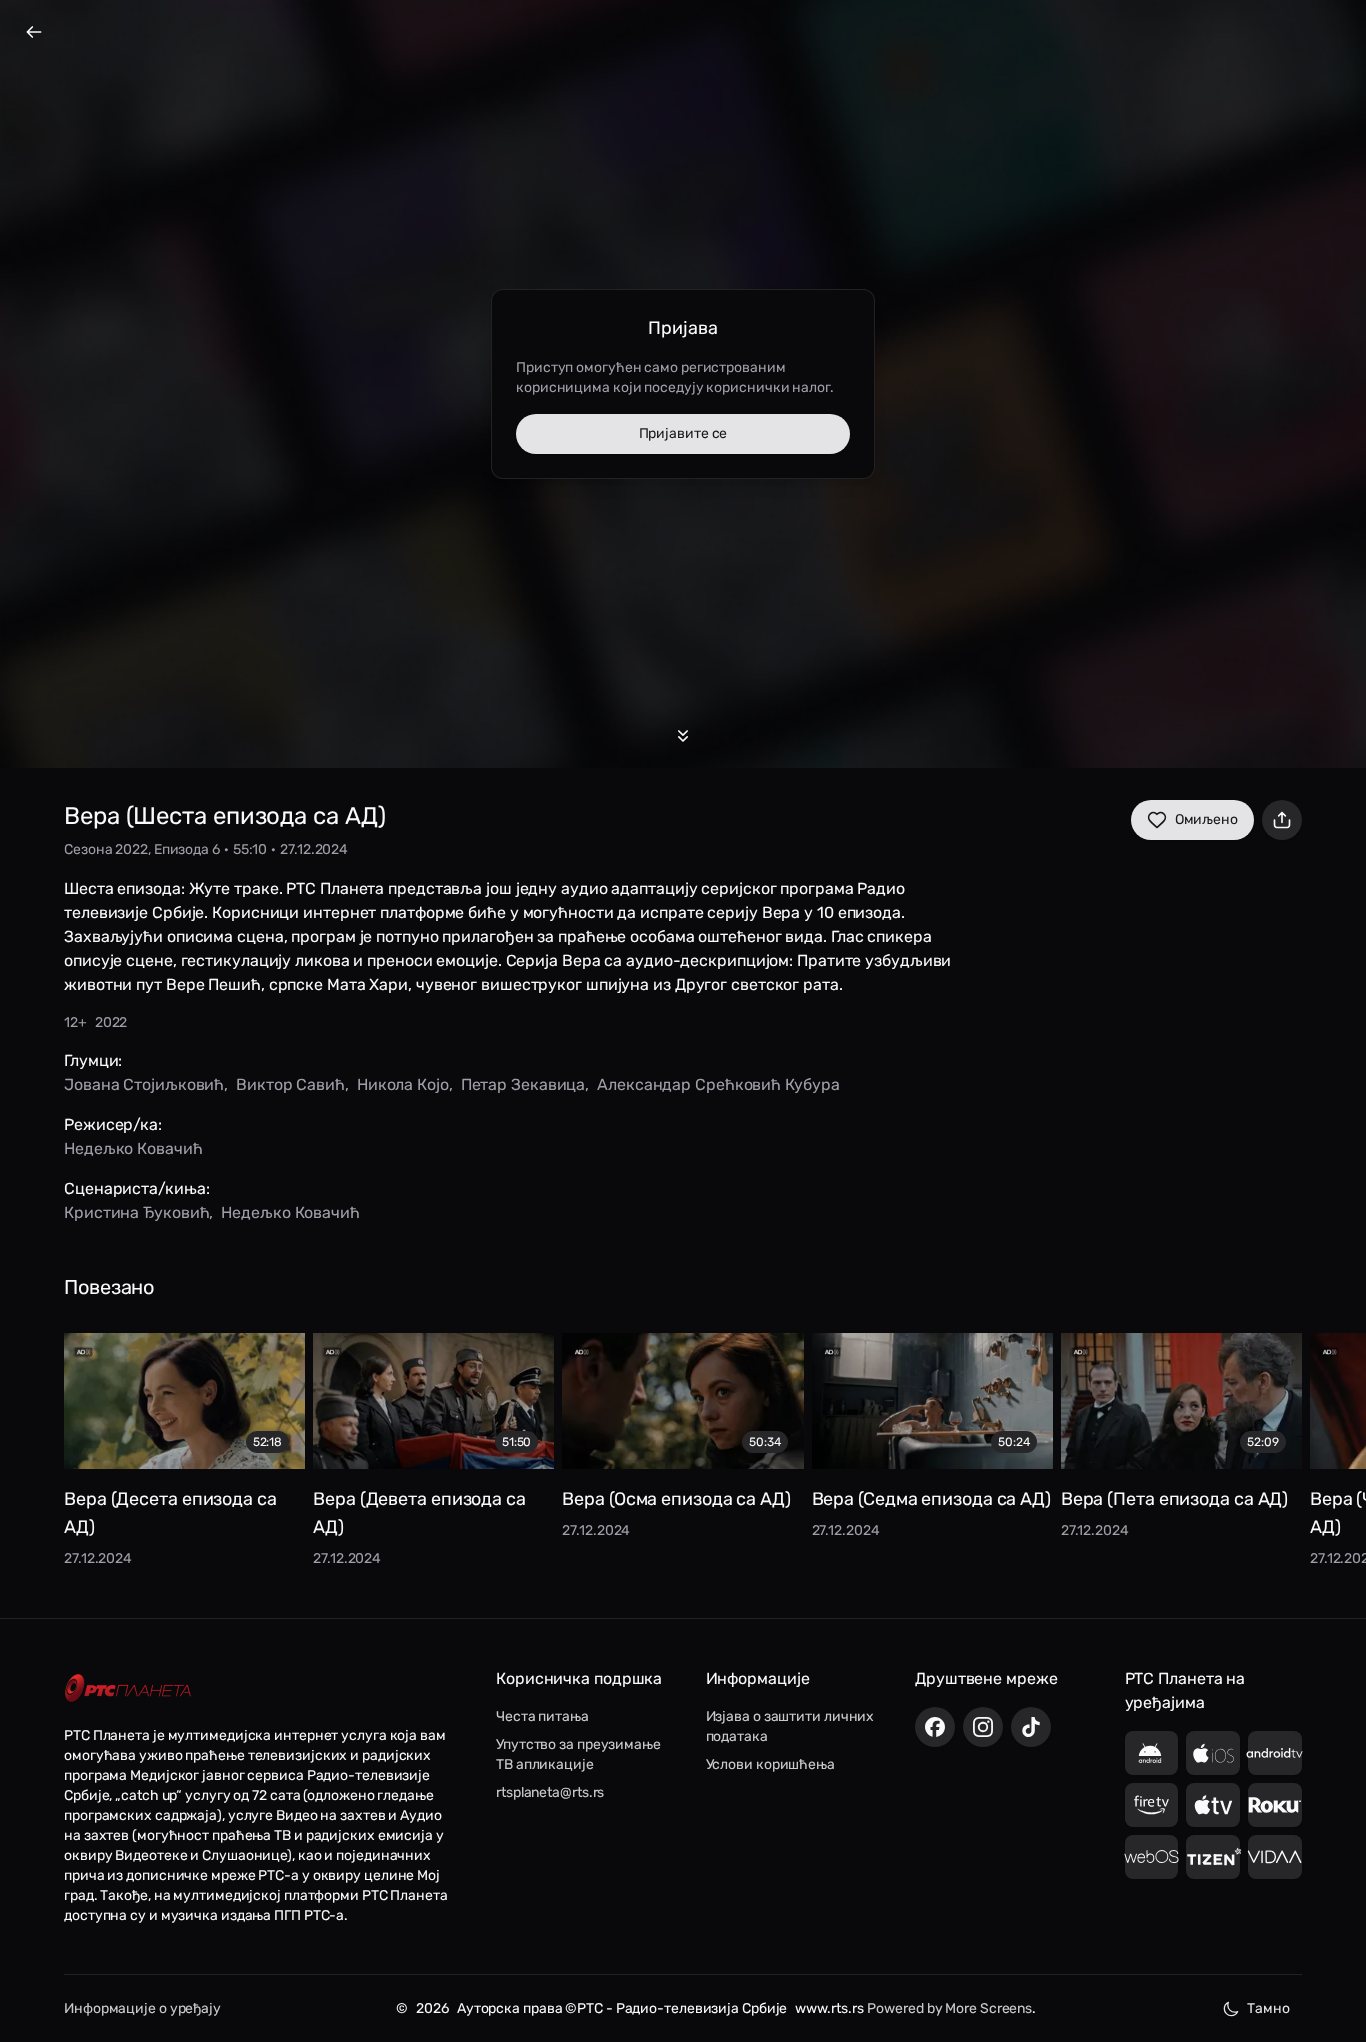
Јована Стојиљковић (144, 1084)
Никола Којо (403, 1084)
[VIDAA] (1275, 1857)
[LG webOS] (1152, 1857)
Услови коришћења (770, 1764)
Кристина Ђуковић (136, 1212)
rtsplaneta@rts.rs (550, 1792)
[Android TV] (1275, 1753)
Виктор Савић (290, 1084)
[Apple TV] (1213, 1805)
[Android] (1152, 1753)
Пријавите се (683, 433)
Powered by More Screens (949, 2008)
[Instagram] (983, 1727)
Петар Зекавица (523, 1084)
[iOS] (1213, 1753)
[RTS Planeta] (128, 1688)
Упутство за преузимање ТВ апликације (578, 1754)
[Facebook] (935, 1727)
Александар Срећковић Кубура (718, 1084)
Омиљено (1206, 819)
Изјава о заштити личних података (790, 1726)
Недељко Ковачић (133, 1148)
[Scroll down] (683, 736)
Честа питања (542, 1716)
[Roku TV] (1275, 1805)
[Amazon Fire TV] (1152, 1805)
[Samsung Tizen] (1213, 1857)
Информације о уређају (142, 2008)
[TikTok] (1031, 1727)
